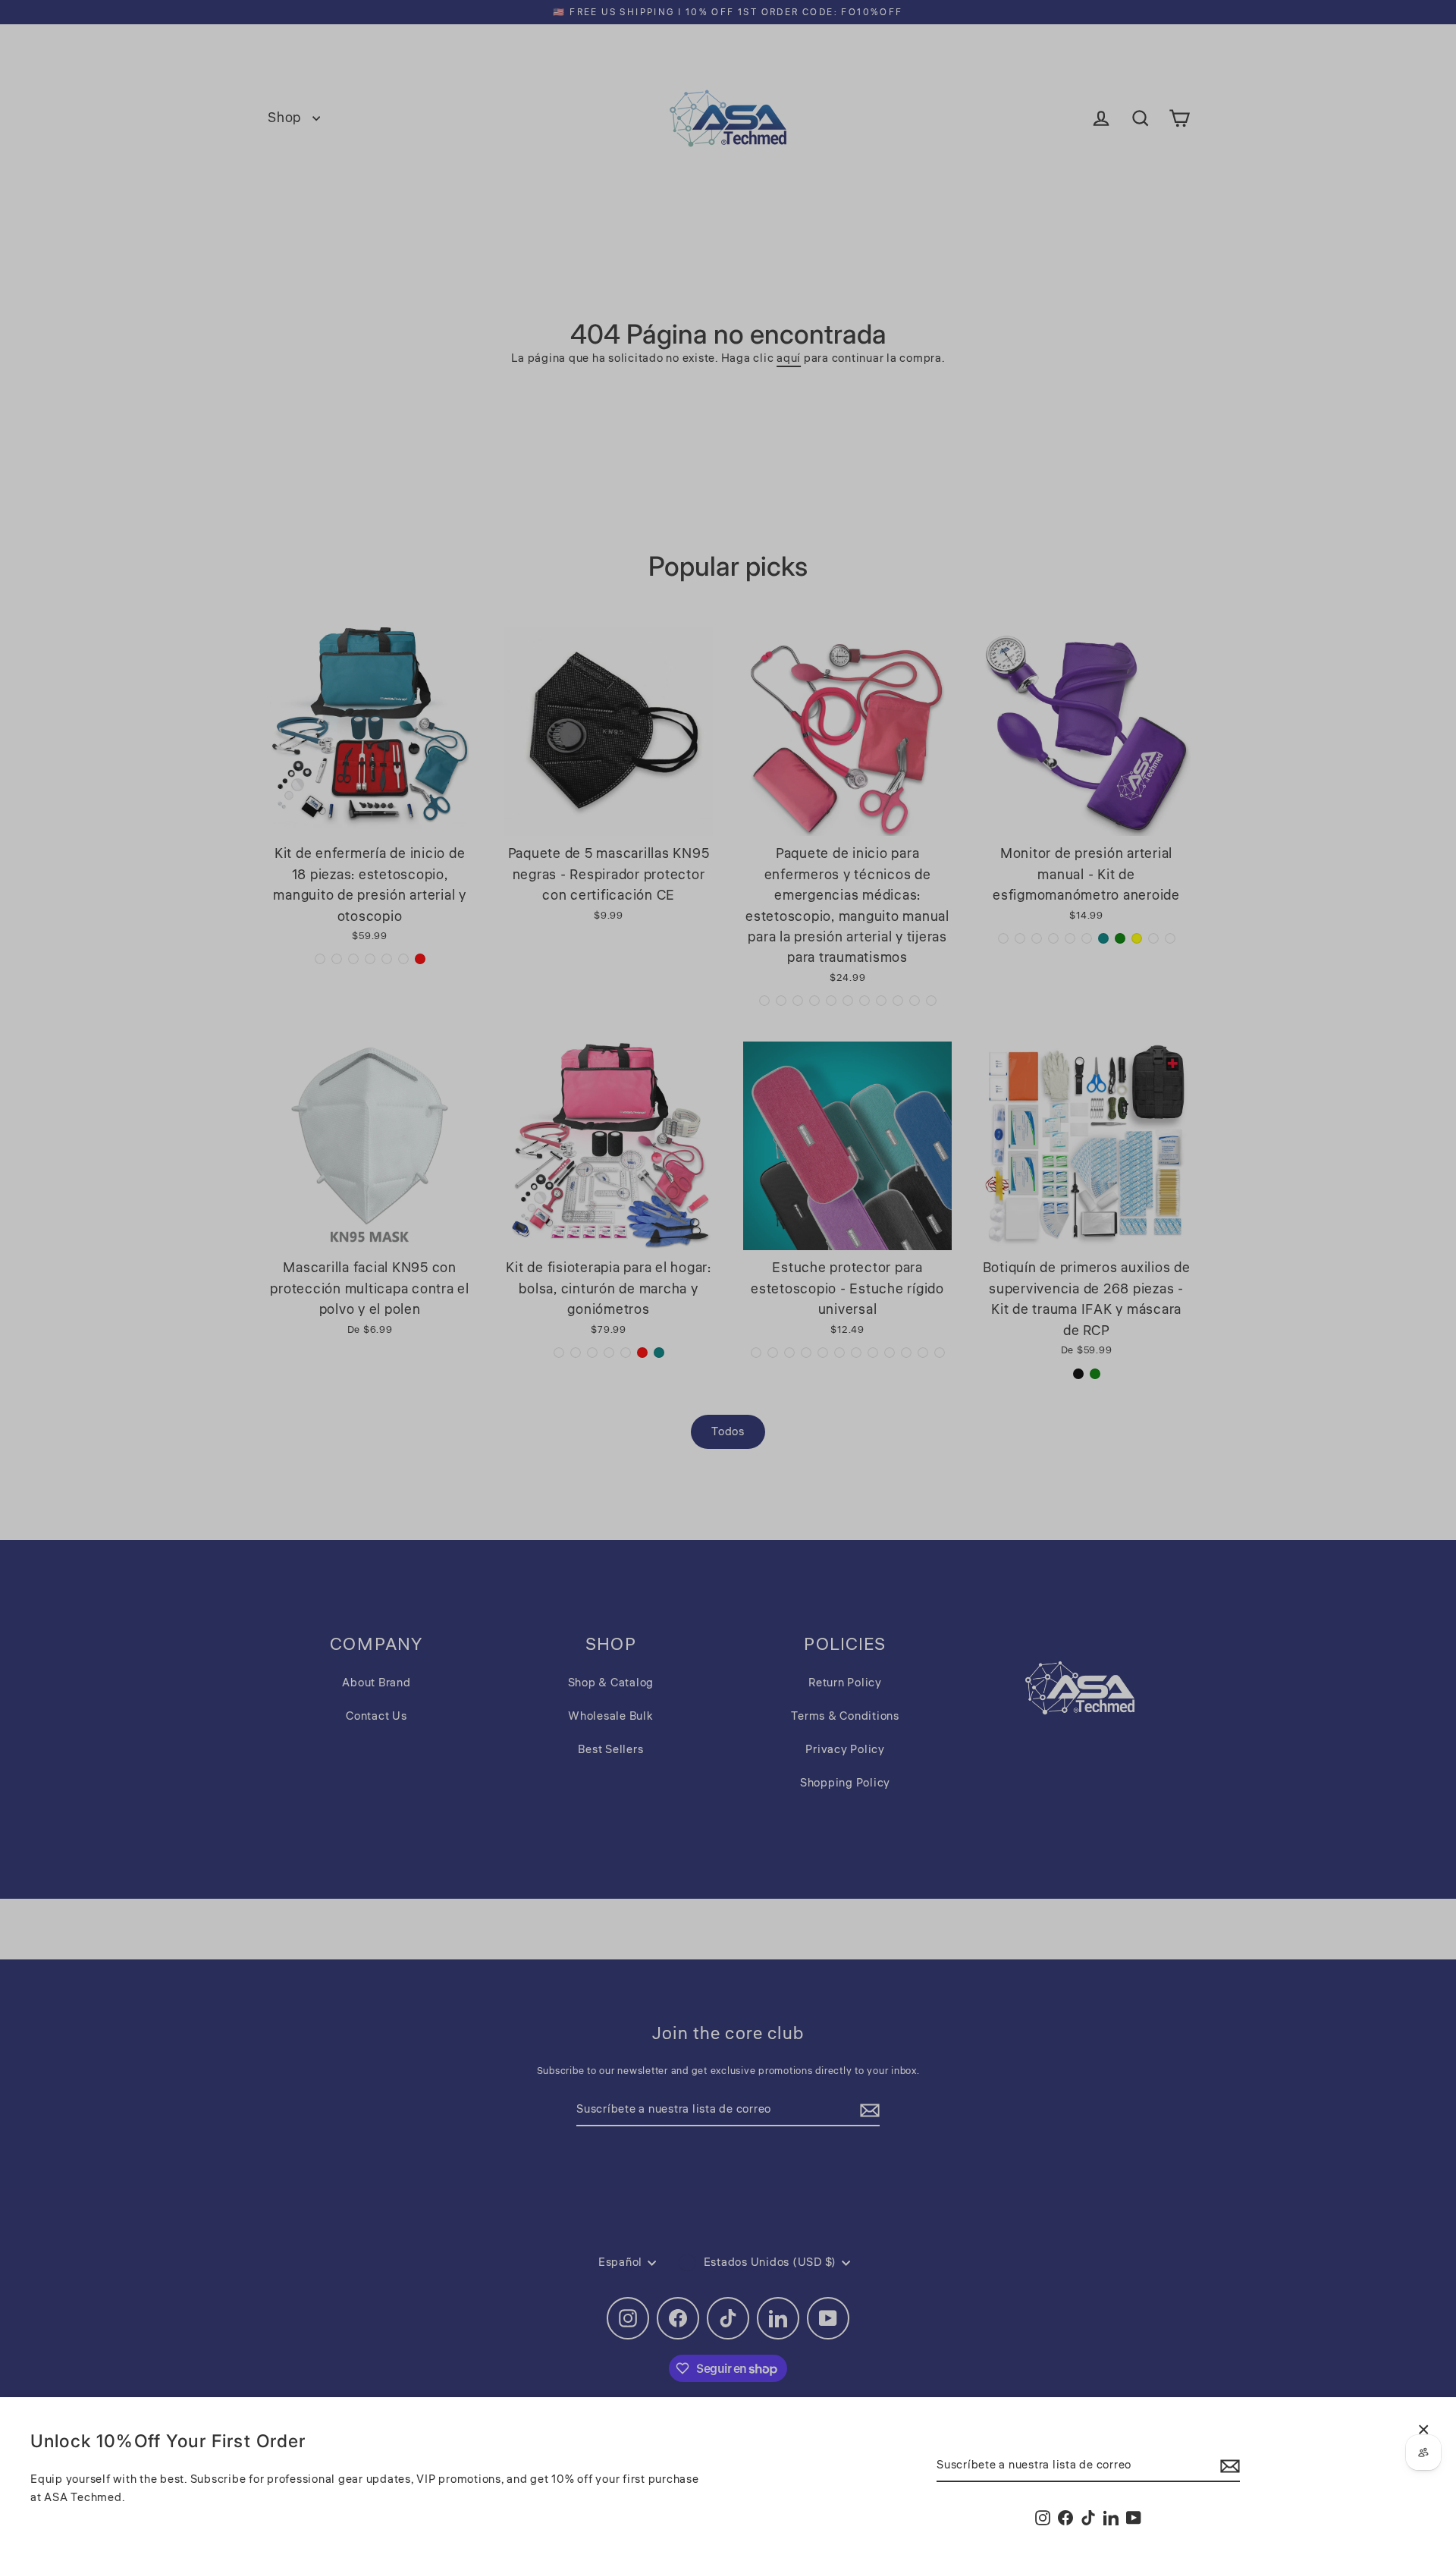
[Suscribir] (1228, 2466)
